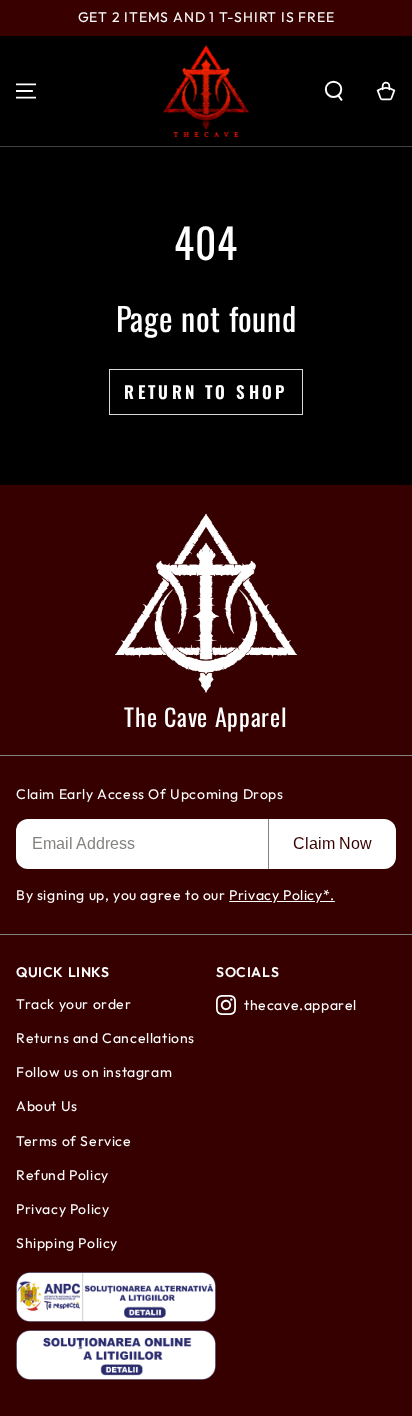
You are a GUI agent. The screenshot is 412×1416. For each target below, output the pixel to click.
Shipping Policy (67, 1243)
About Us (47, 1106)
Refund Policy (62, 1175)
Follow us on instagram (94, 1072)
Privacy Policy (62, 1209)
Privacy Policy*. (282, 895)
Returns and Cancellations (105, 1038)
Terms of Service (74, 1141)
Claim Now (332, 843)
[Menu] (26, 91)
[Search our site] (334, 91)
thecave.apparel (300, 1005)
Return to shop (206, 391)
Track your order (74, 1004)
